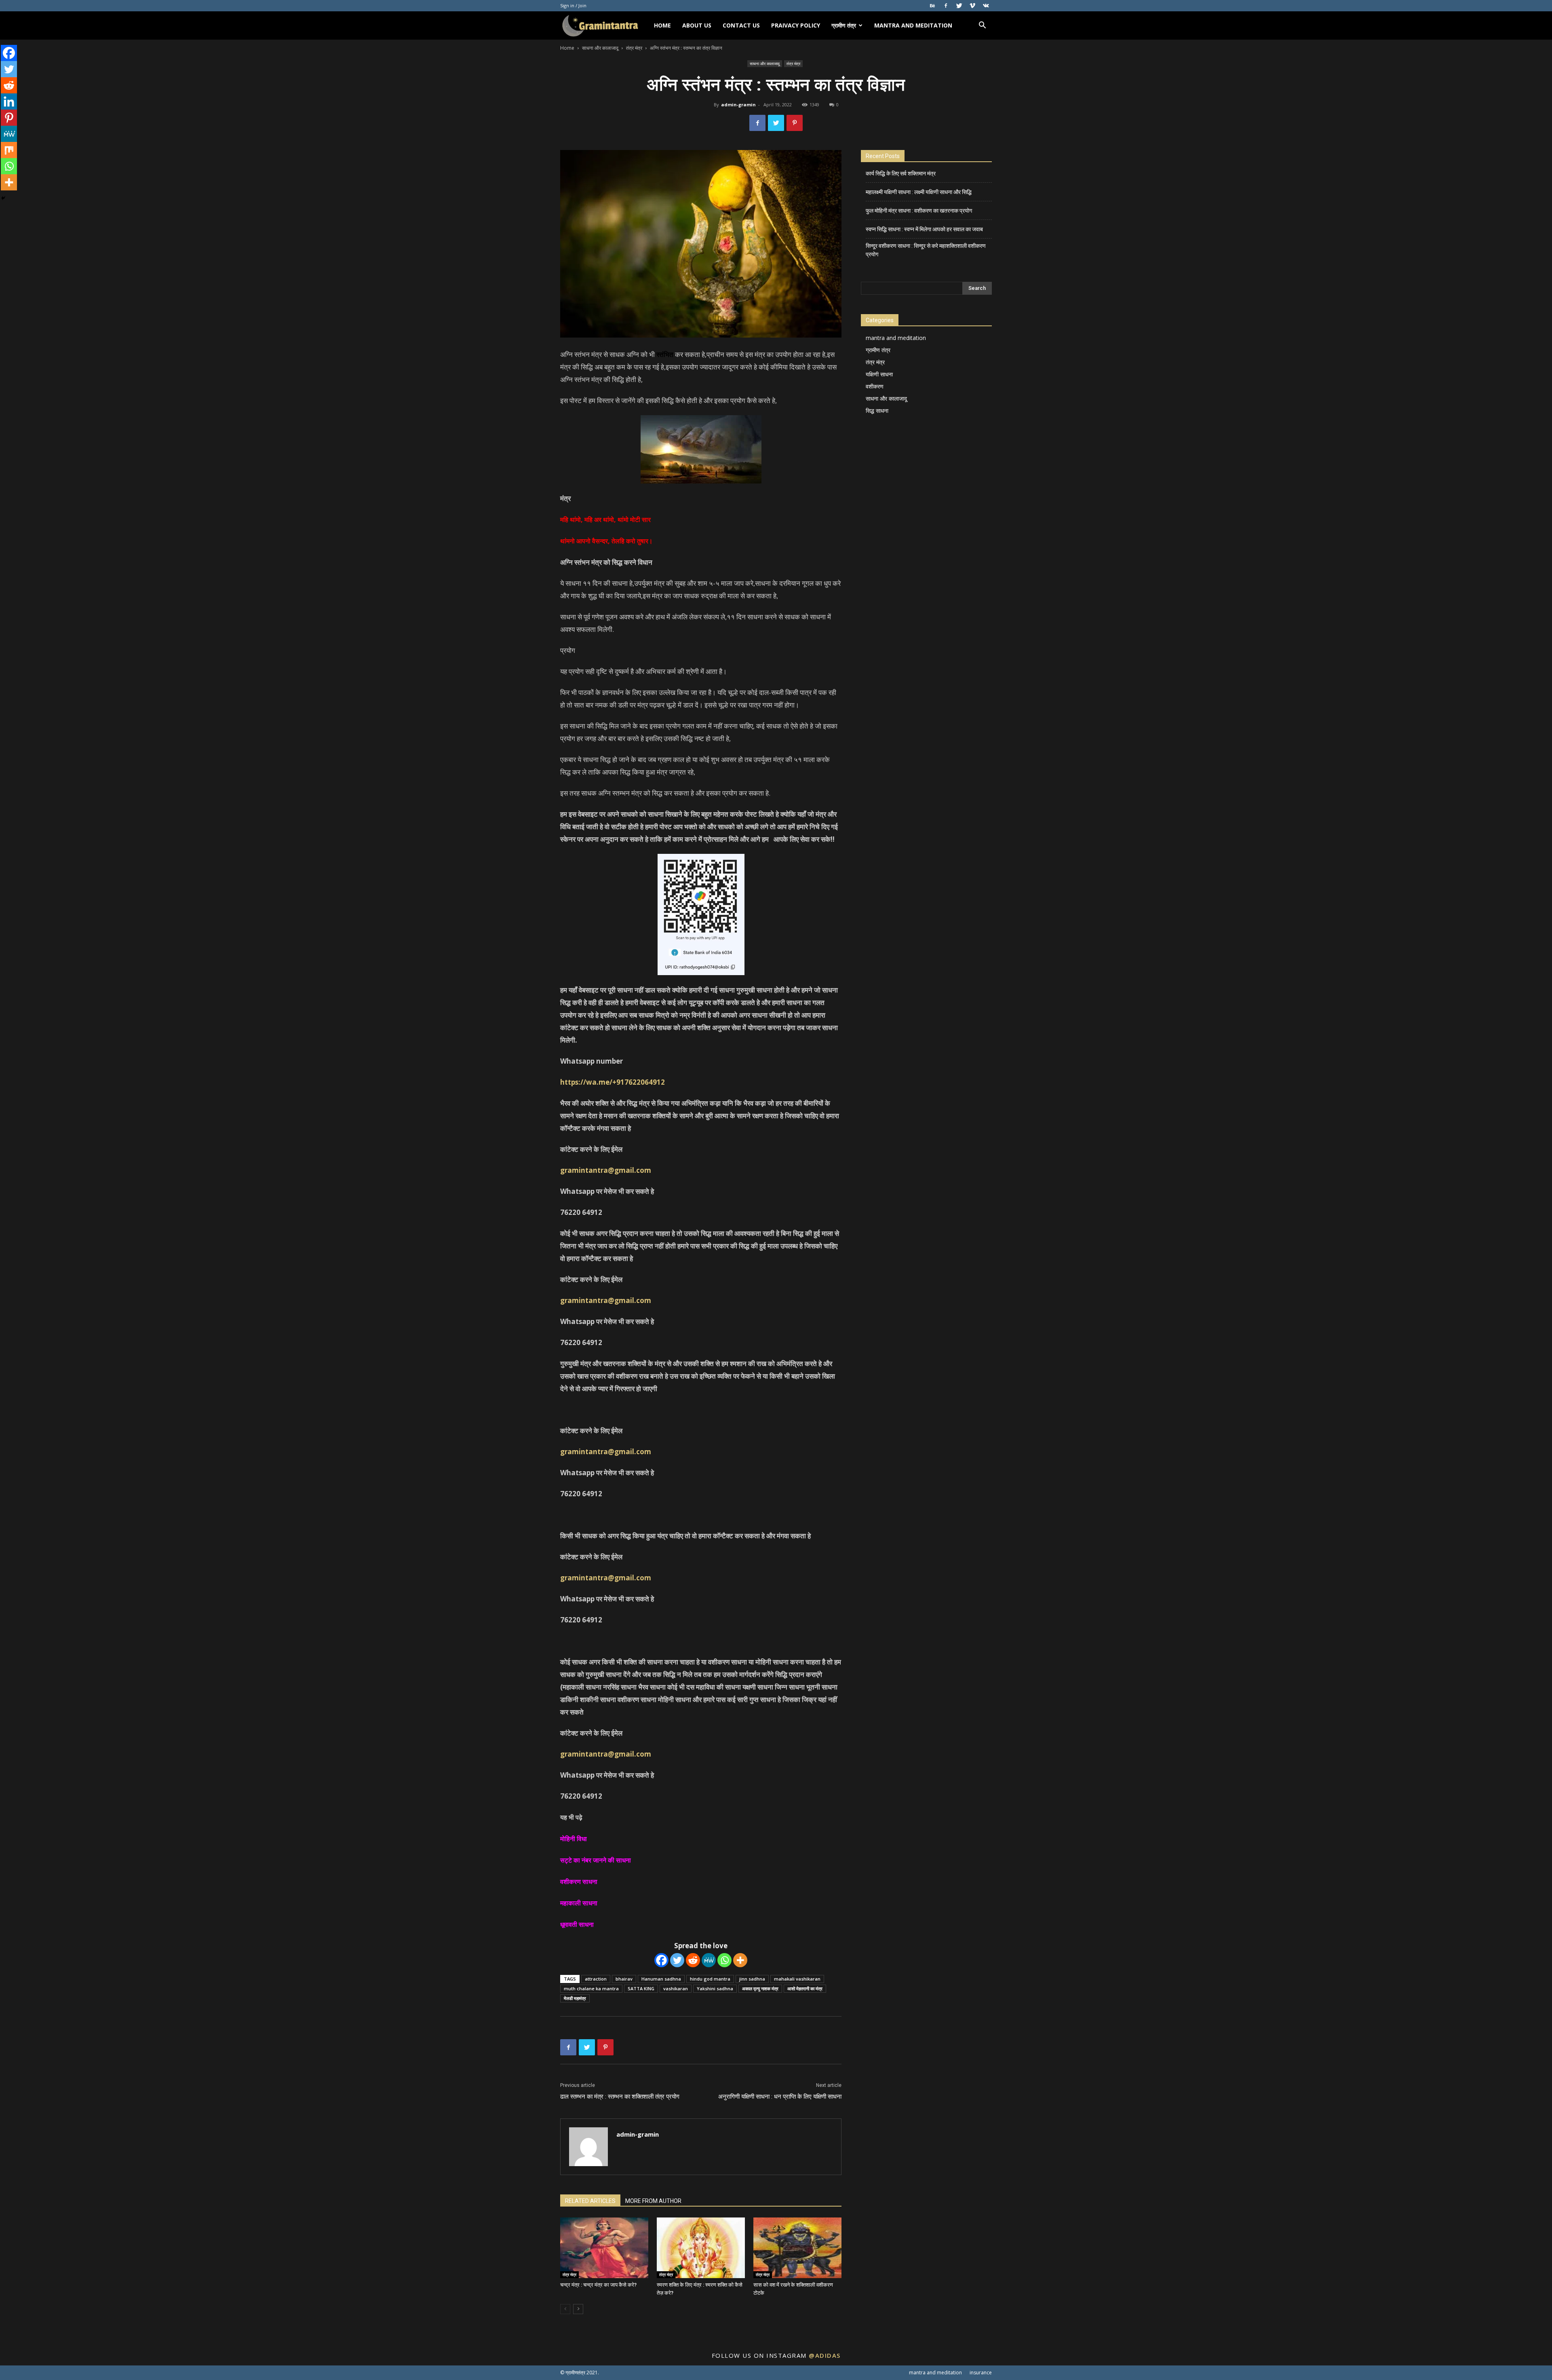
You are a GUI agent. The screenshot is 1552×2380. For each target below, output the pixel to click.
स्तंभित (665, 354)
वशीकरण (875, 386)
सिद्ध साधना (877, 411)
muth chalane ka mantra (591, 1988)
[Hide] (3, 198)
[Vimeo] (972, 6)
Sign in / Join (573, 5)
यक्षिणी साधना (879, 374)
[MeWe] (709, 1960)
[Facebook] (946, 6)
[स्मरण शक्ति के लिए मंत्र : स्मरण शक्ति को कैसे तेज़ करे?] (701, 2248)
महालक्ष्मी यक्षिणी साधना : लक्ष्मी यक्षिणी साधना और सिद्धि (919, 192)
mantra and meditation (913, 25)
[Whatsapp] (724, 1960)
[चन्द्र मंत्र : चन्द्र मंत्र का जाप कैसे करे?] (604, 2248)
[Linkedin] (9, 101)
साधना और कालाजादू (600, 48)
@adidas (825, 2355)
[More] (740, 1960)
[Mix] (9, 150)
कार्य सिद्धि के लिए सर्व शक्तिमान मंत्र (901, 173)
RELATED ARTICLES (590, 2201)
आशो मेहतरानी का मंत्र (805, 1988)
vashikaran (676, 1988)
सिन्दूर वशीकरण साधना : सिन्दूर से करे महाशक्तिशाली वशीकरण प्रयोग (926, 250)
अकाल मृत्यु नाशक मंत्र (760, 1988)
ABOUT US (697, 25)
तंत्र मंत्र (634, 48)
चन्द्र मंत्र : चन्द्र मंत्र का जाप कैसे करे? (598, 2285)
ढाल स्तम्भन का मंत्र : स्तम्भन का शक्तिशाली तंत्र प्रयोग (620, 2097)
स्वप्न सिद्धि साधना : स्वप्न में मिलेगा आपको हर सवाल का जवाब (924, 229)
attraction (596, 1979)
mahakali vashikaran (797, 1979)
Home (567, 48)
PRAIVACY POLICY (796, 25)
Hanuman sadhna (661, 1979)
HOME (662, 25)
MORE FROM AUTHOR (653, 2201)
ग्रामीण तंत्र (844, 25)
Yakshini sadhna (715, 1988)
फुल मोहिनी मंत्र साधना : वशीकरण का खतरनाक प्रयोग (919, 211)
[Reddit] (693, 1960)
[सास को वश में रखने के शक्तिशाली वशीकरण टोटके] (797, 2248)
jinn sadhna (752, 1979)
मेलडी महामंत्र (575, 1998)
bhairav (624, 1979)
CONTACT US (741, 25)
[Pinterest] (9, 118)
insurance (981, 2373)
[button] (982, 26)
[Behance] (932, 6)
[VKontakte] (986, 6)
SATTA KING (641, 1988)
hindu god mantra (710, 1979)
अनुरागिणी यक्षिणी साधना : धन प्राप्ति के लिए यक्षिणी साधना (780, 2097)
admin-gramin (738, 105)
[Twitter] (959, 6)
